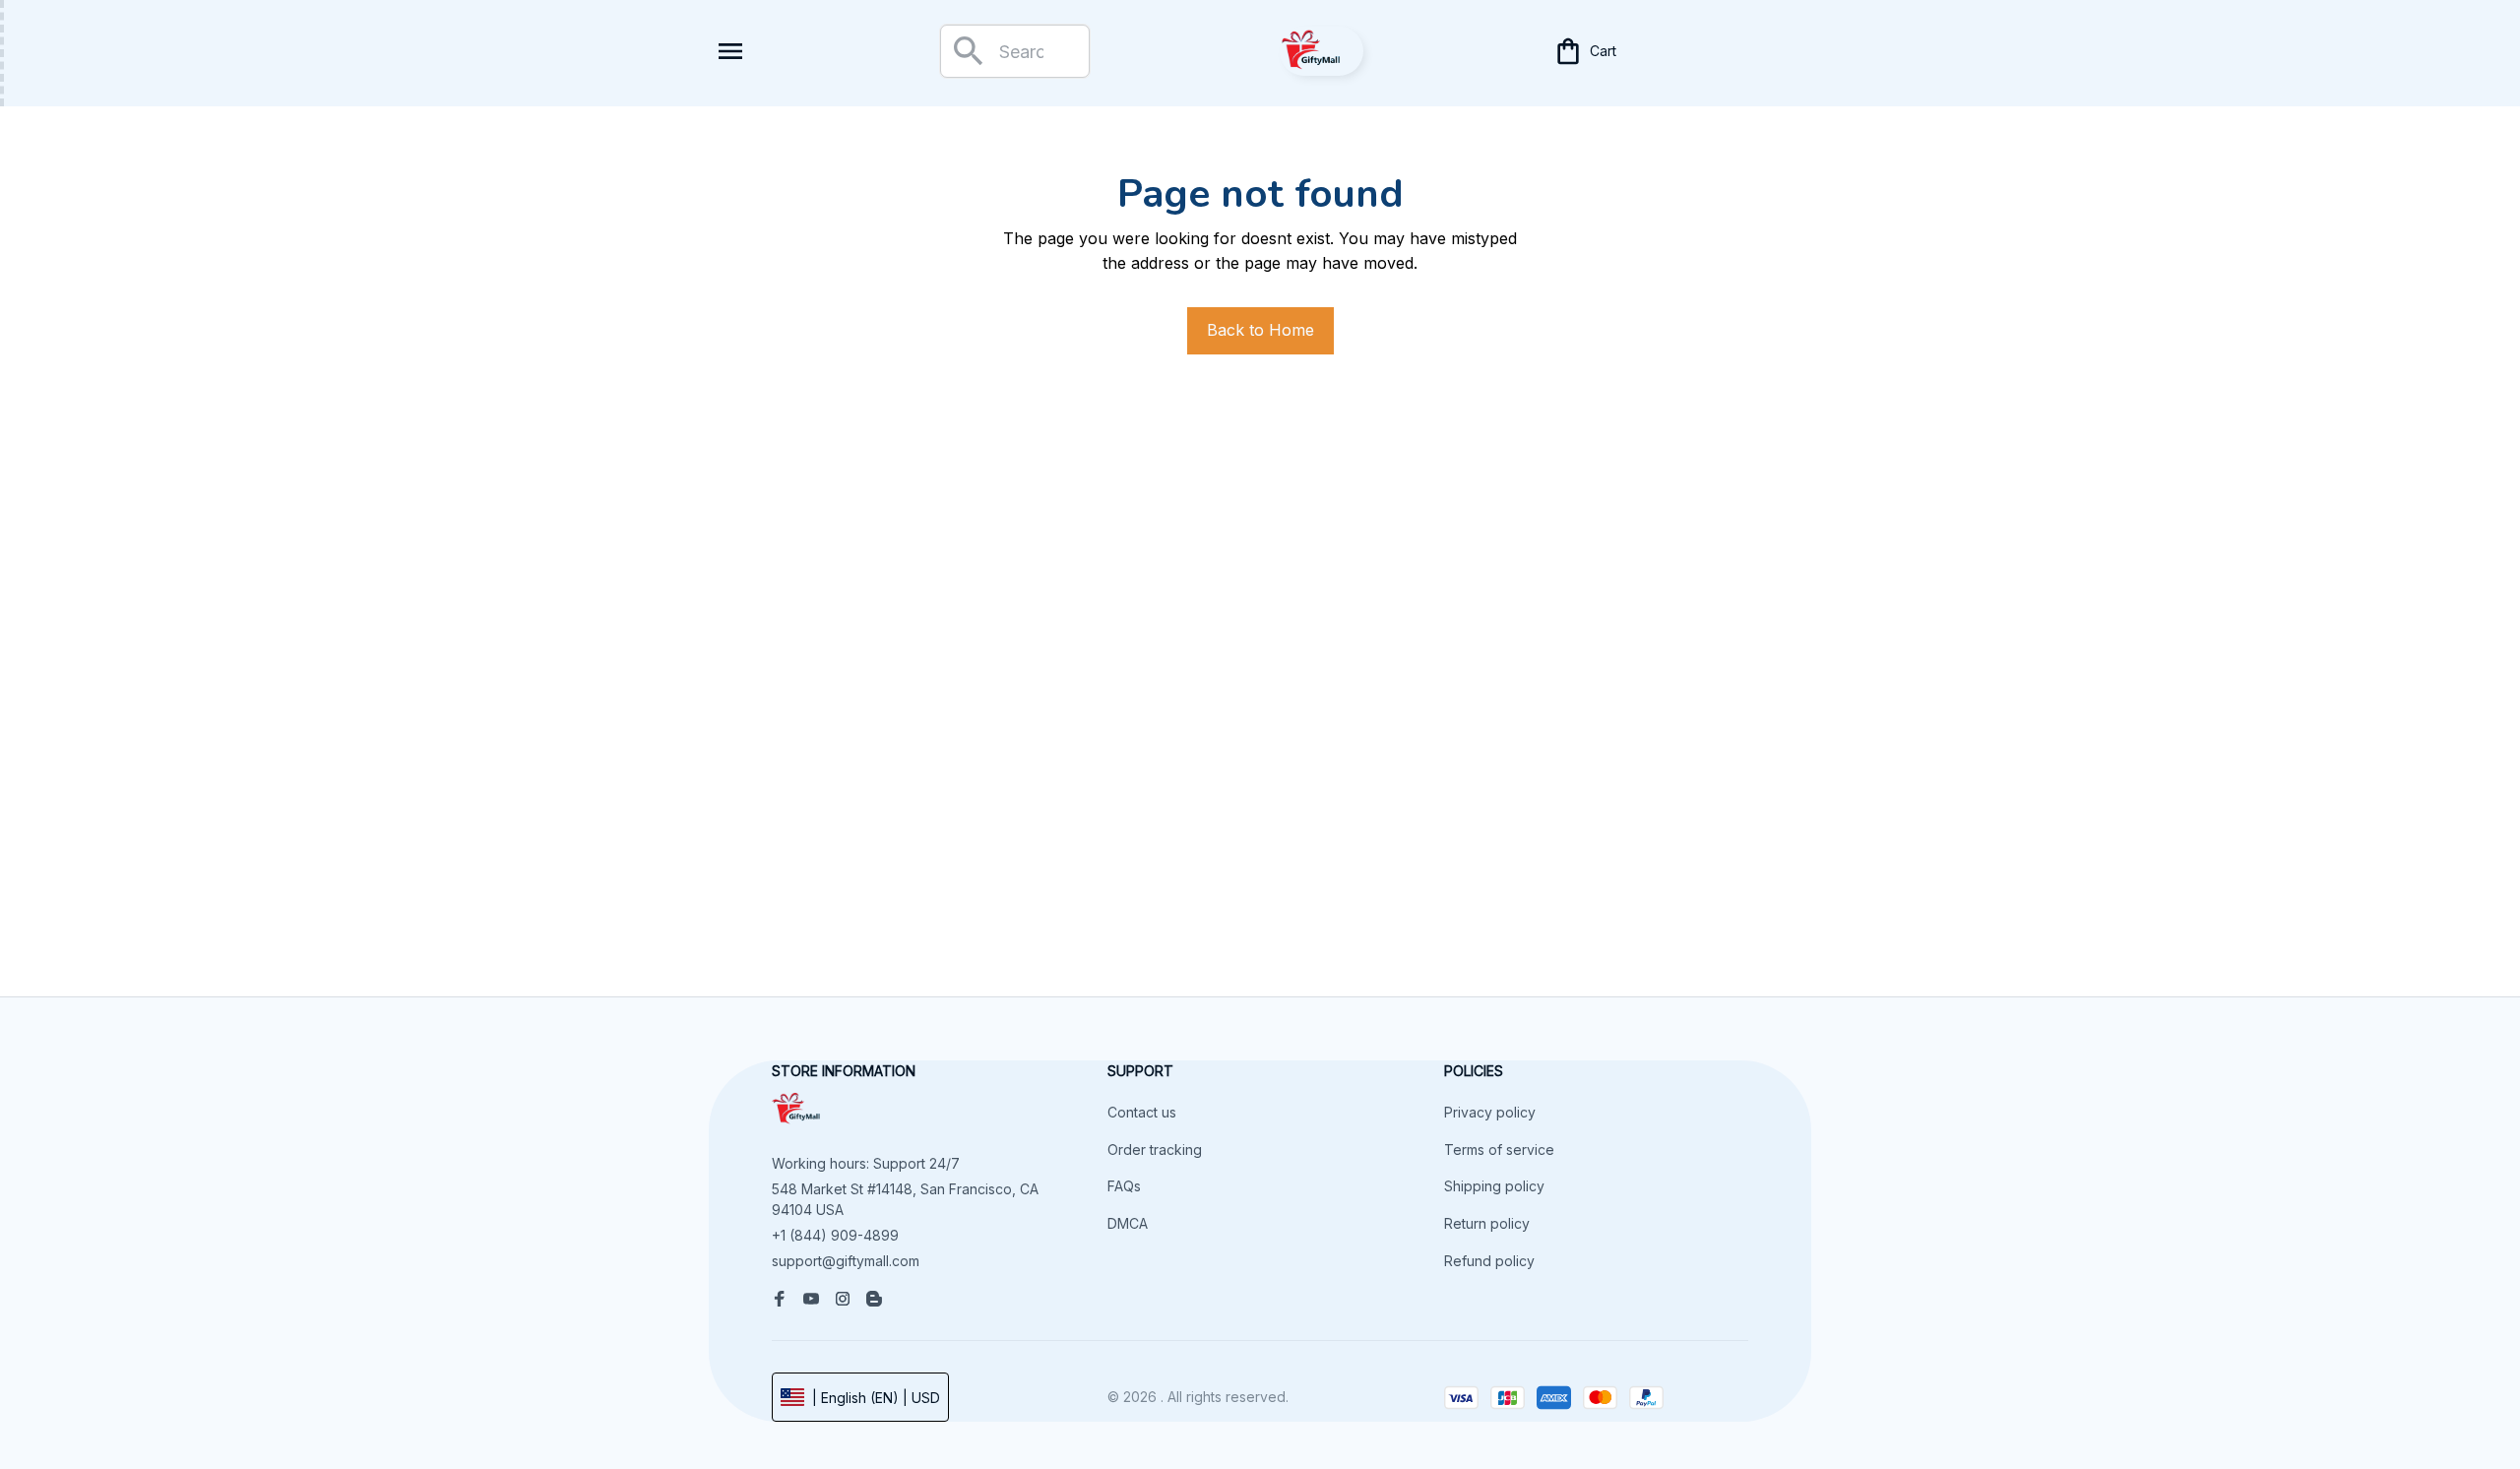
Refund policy (1489, 1261)
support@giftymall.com (846, 1261)
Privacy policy (1490, 1112)
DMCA (1128, 1223)
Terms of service (1499, 1150)
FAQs (1124, 1186)
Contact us (1142, 1112)
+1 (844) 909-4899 (835, 1235)
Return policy (1487, 1223)
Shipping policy (1494, 1186)
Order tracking (1155, 1150)
